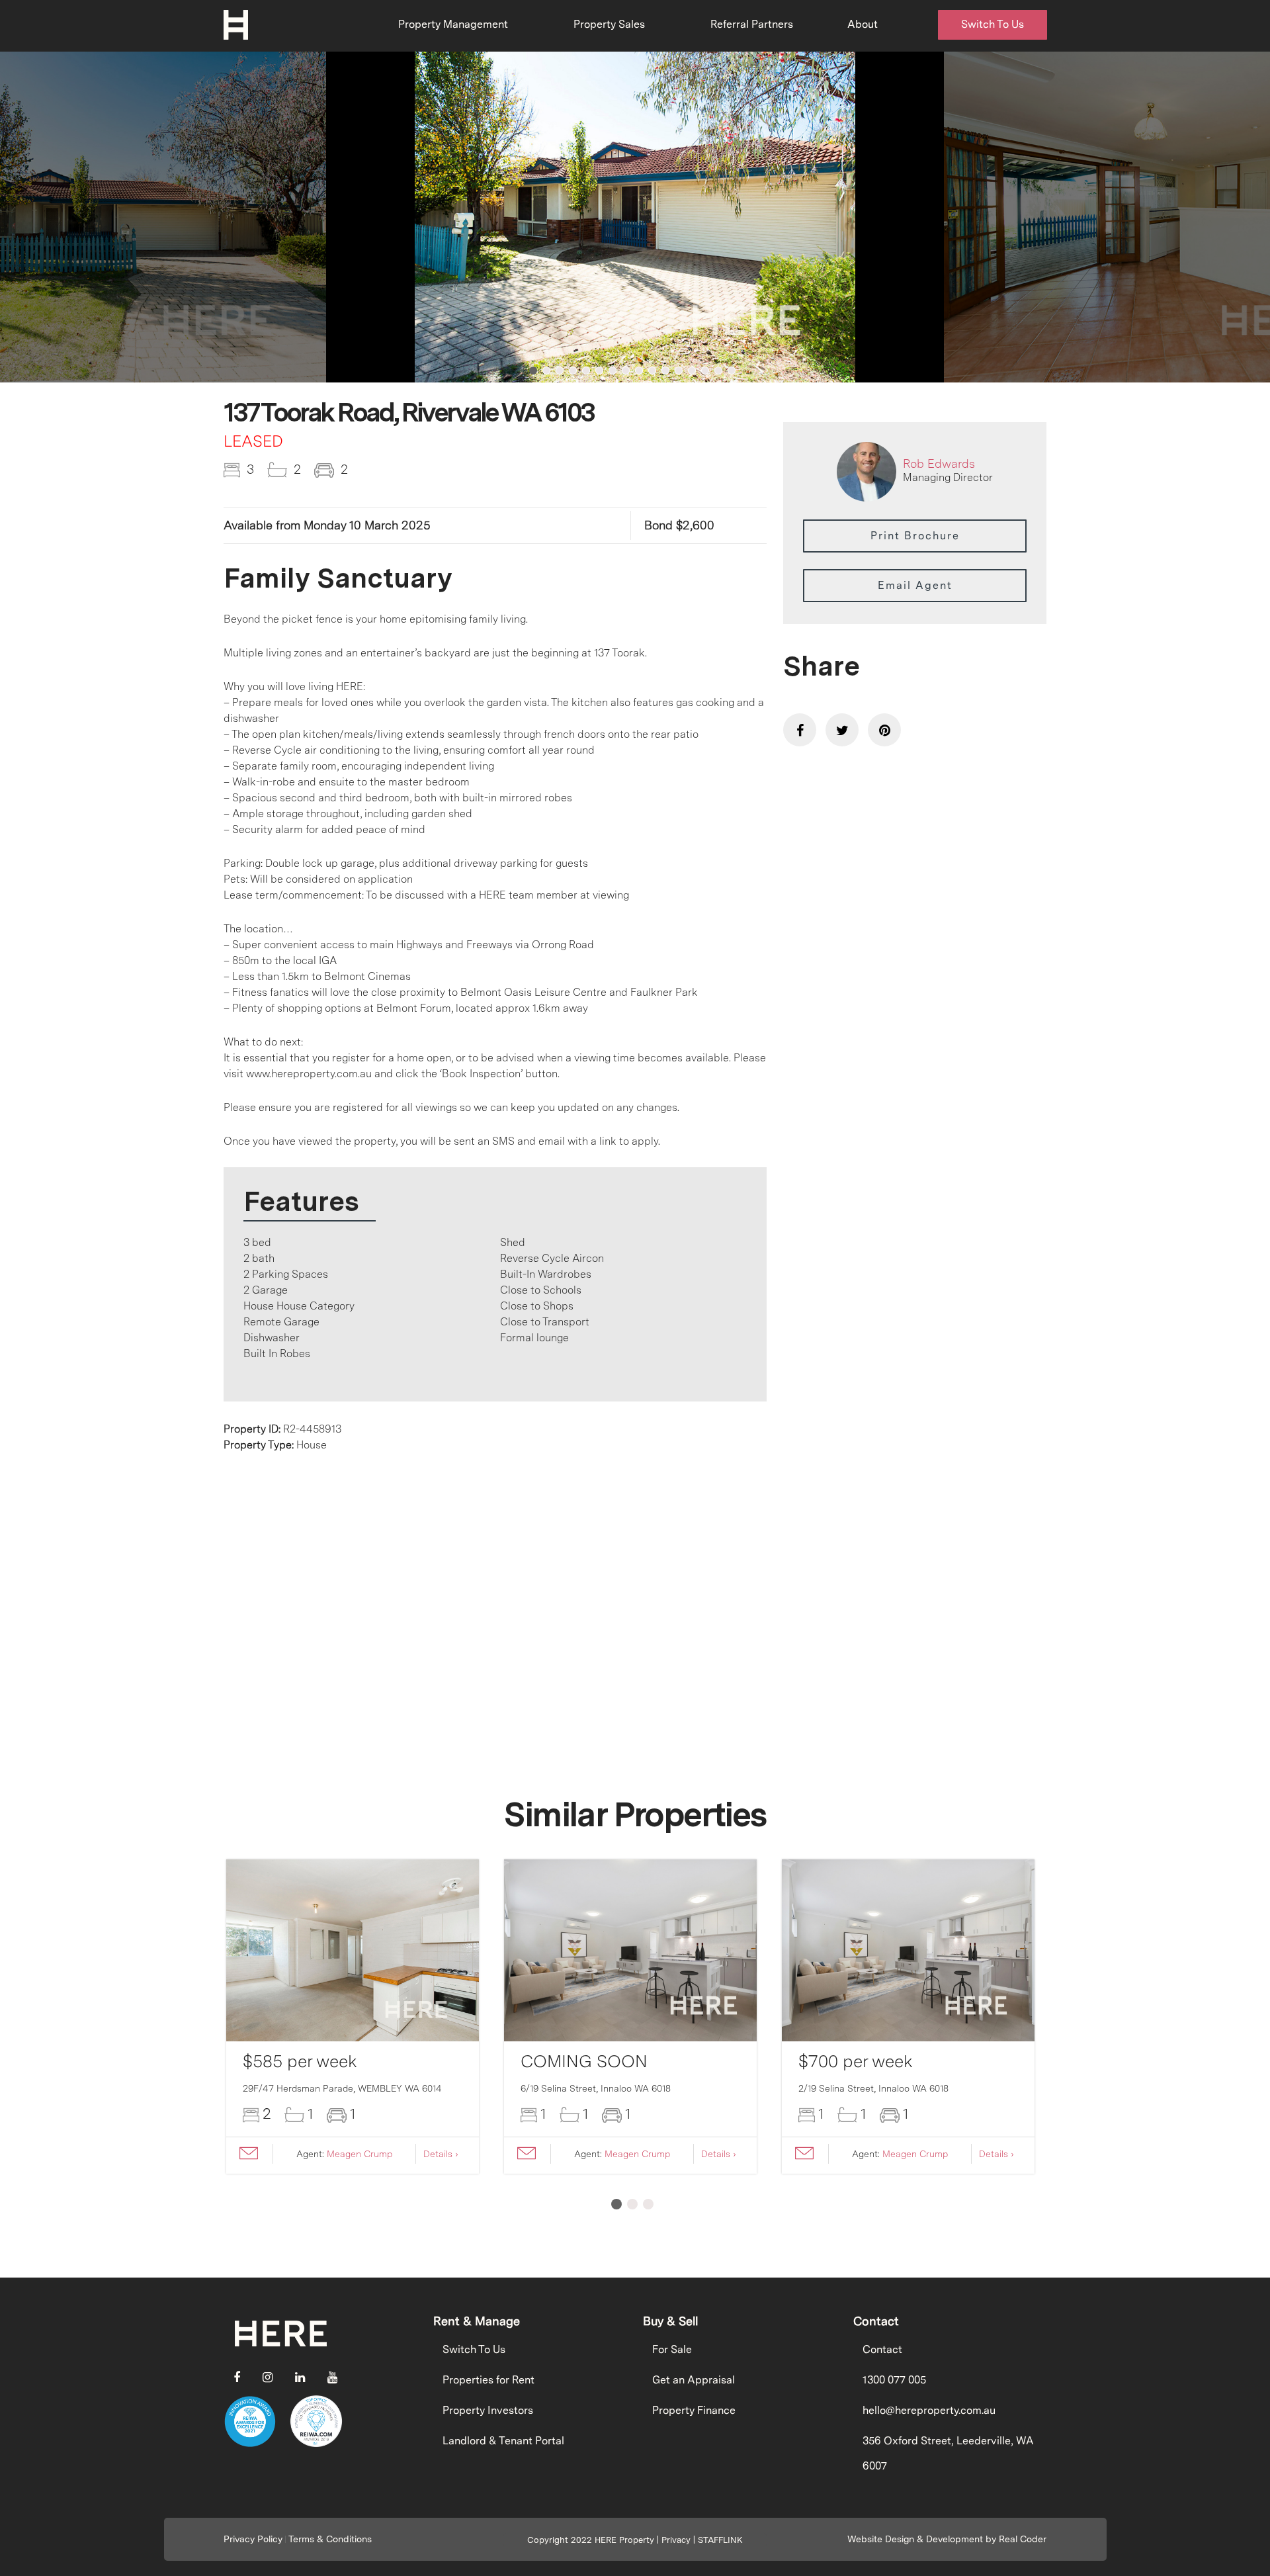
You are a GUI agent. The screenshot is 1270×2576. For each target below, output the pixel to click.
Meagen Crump (360, 2154)
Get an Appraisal (694, 2380)
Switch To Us (993, 24)
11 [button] (665, 371)
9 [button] (639, 371)
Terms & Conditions (330, 2539)
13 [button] (692, 371)
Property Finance (694, 2410)
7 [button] (613, 371)
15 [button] (718, 371)
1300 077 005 (894, 2380)
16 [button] (732, 371)
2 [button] (546, 371)
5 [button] (586, 371)
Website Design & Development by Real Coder (947, 2539)
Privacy (676, 2540)
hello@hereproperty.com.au (929, 2410)
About (863, 24)
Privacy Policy (253, 2539)
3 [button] (560, 371)
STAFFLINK (720, 2540)
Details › (441, 2154)
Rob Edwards (939, 464)
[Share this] (800, 730)
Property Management (453, 24)
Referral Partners (752, 24)
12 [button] (679, 371)
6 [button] (599, 371)
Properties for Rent (488, 2380)
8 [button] (626, 371)
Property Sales (609, 24)
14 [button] (705, 371)
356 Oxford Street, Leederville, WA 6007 (948, 2453)
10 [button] (652, 371)
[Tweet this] (842, 730)
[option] (635, 217)
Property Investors (488, 2410)
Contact (882, 2349)
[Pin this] (884, 730)
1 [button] (533, 371)
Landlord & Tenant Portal (503, 2441)
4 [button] (573, 371)
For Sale (672, 2349)
